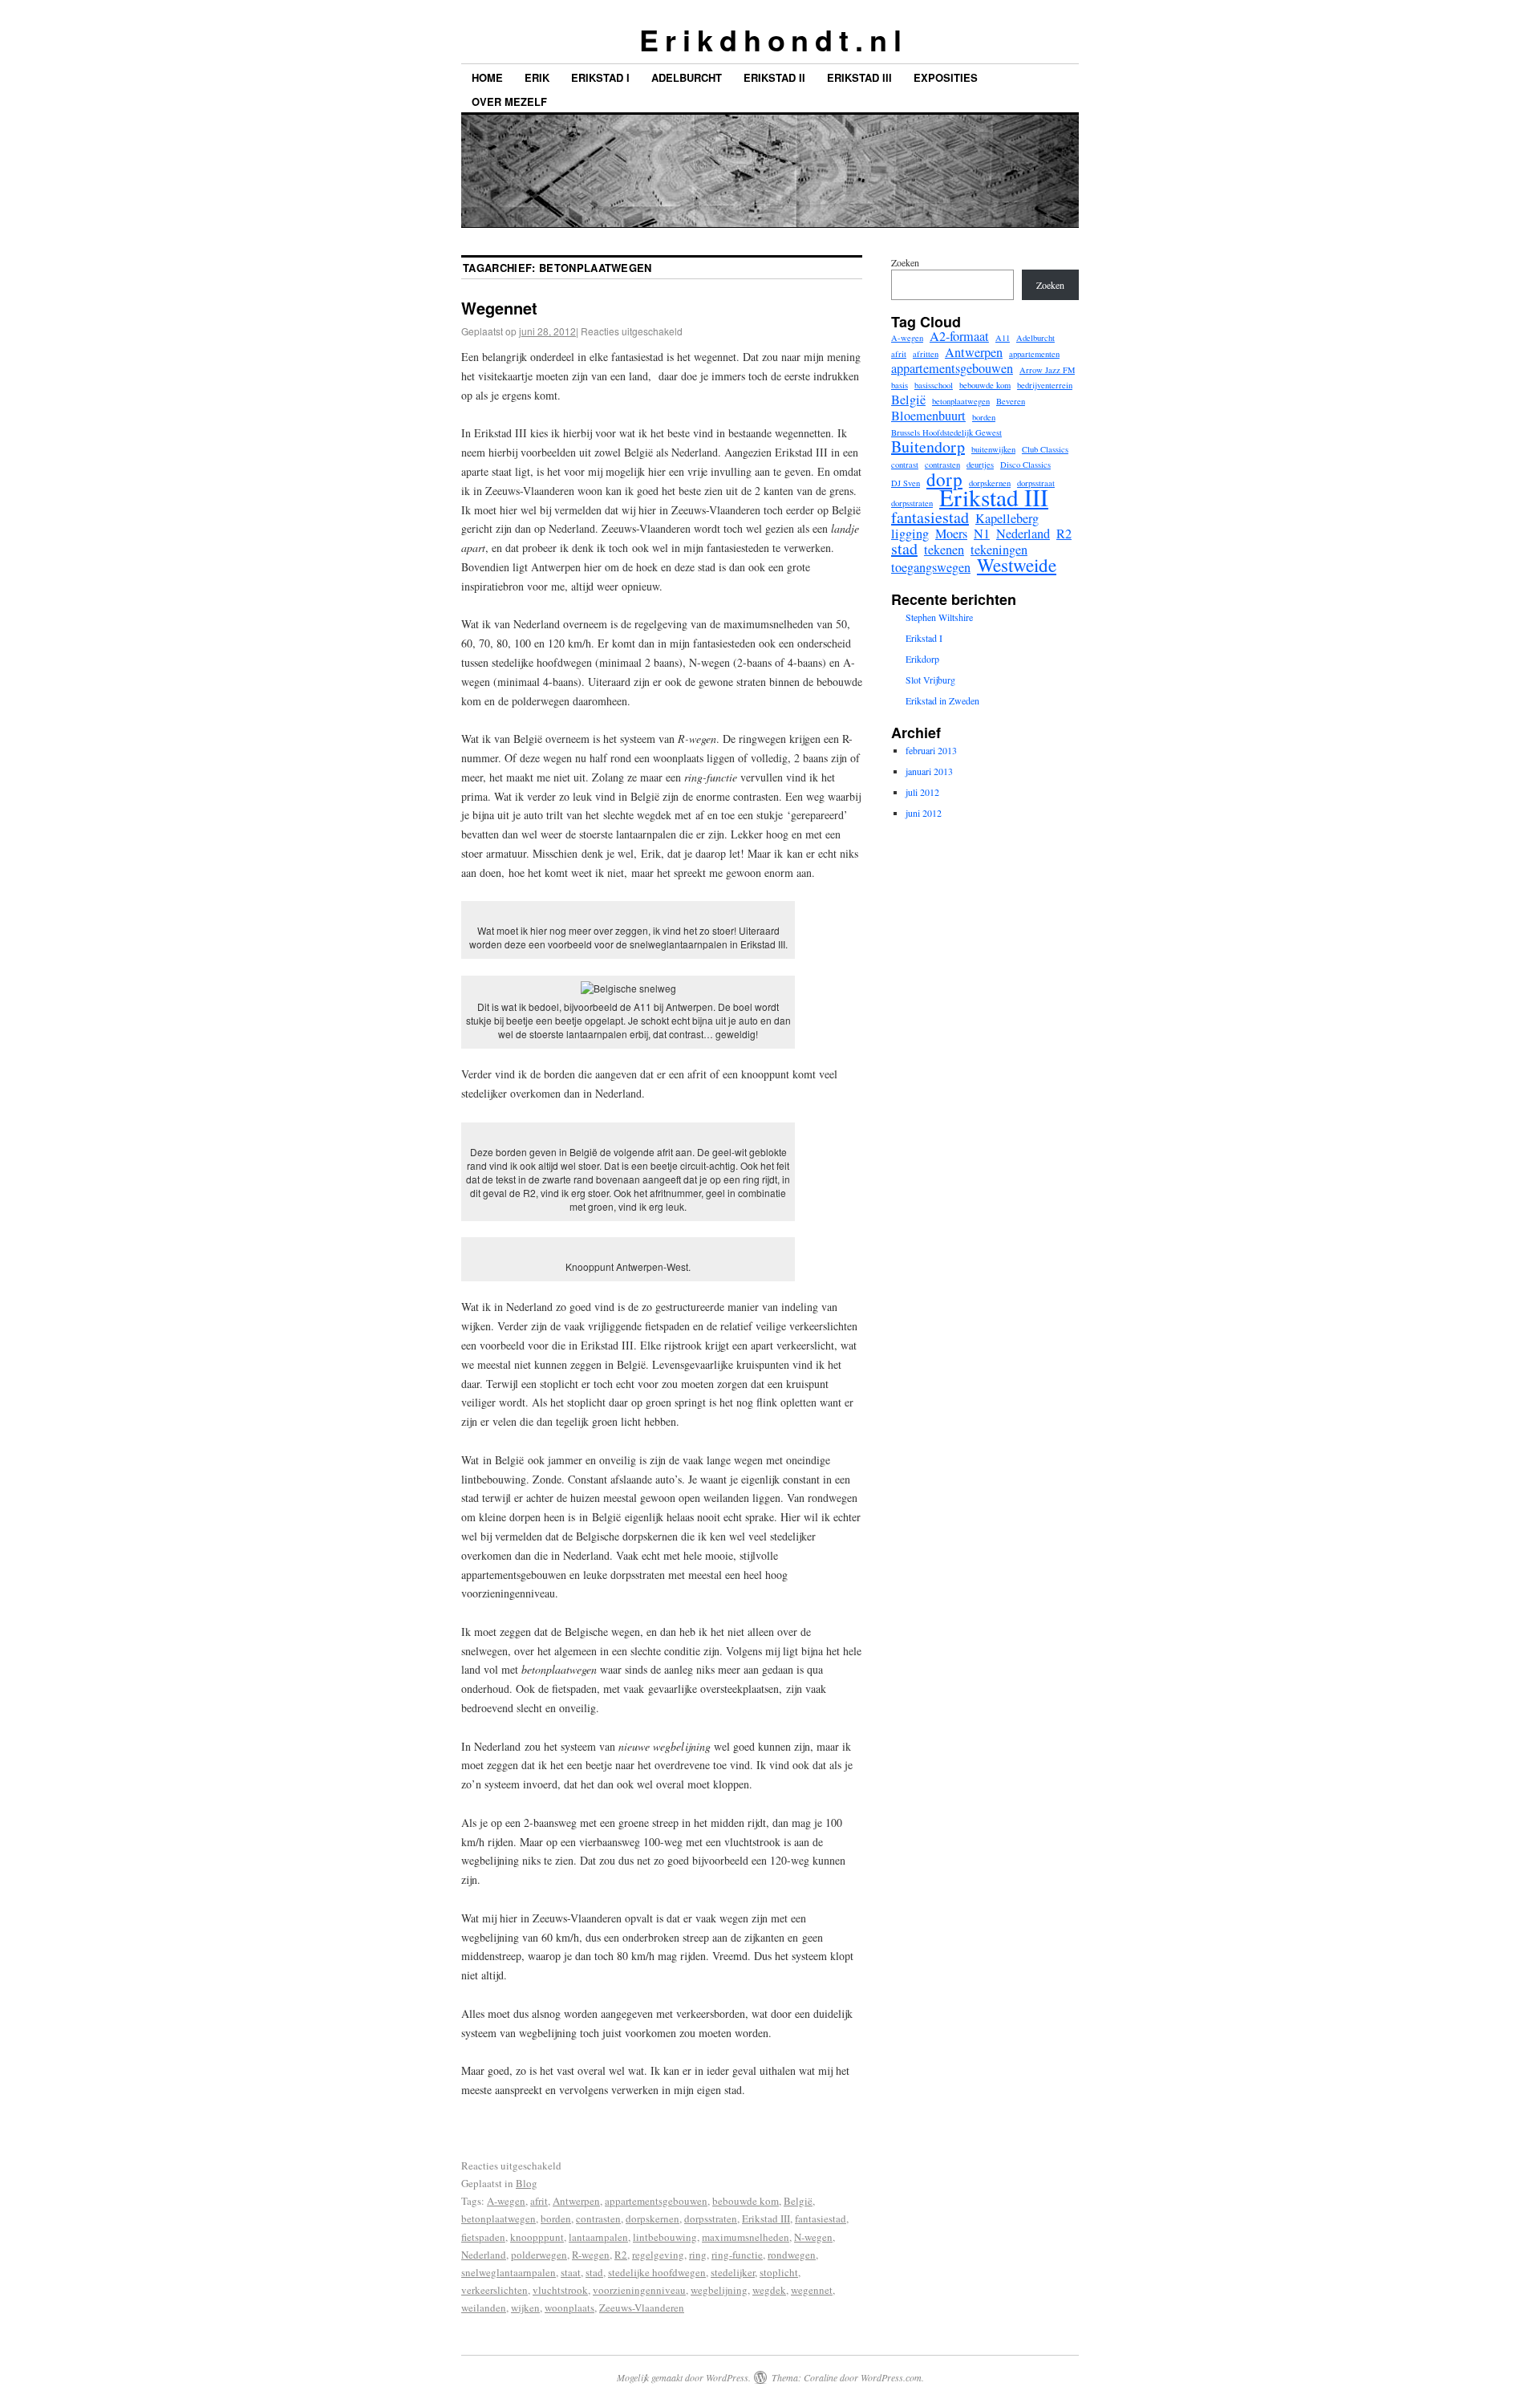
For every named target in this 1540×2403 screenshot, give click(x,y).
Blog (527, 2183)
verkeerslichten (494, 2290)
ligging (910, 534)
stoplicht (779, 2272)
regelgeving (658, 2255)
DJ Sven (906, 483)
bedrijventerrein (1045, 385)
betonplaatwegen (498, 2218)
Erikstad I (600, 77)
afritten (926, 354)
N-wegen (813, 2237)
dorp (944, 479)
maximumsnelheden (746, 2237)
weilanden (484, 2308)
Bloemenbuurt (928, 416)
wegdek (769, 2290)
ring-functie (737, 2255)
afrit (539, 2201)
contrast (905, 465)
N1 (982, 534)
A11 (1003, 338)
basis (900, 385)
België (798, 2201)
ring (698, 2255)
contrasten (598, 2218)
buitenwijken (993, 449)
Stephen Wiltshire (939, 617)
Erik (537, 77)
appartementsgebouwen (656, 2201)
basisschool (934, 385)
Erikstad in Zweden (942, 700)
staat (571, 2272)
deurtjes (980, 465)
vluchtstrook (560, 2290)
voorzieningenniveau (639, 2290)
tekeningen (999, 550)
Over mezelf (509, 101)
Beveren (1011, 401)
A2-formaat (959, 336)
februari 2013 (931, 750)
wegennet (812, 2290)
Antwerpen (576, 2201)
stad (594, 2272)
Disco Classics (1025, 465)
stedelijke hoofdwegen (657, 2272)
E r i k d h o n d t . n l (770, 39)
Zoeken (905, 262)
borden (556, 2218)
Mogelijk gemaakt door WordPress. (684, 2377)
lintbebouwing (665, 2237)
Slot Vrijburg (930, 680)
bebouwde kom (746, 2201)
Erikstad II (774, 77)
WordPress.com (891, 2377)
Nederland (484, 2255)
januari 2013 (929, 771)
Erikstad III (859, 77)
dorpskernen (652, 2218)
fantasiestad (821, 2218)
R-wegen (591, 2255)
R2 (621, 2255)
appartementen (1034, 354)
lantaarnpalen (598, 2237)
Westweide (1017, 565)
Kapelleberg (1007, 518)
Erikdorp (922, 659)
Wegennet (499, 308)
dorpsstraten (711, 2218)
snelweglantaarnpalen (509, 2272)
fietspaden (483, 2237)
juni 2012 (924, 813)
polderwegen (539, 2255)
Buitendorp (928, 447)
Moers (951, 534)
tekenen (944, 550)
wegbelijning (719, 2290)
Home (487, 77)
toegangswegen (931, 567)
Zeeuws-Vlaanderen (642, 2308)
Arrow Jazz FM (1047, 370)
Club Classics (1045, 449)
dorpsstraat (1036, 483)
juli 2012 (922, 792)
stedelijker (733, 2272)
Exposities (946, 77)
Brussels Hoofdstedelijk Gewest (946, 432)
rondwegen (792, 2255)
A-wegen (506, 2201)
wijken (525, 2308)
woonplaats (569, 2308)
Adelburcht (687, 77)
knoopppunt (537, 2237)
